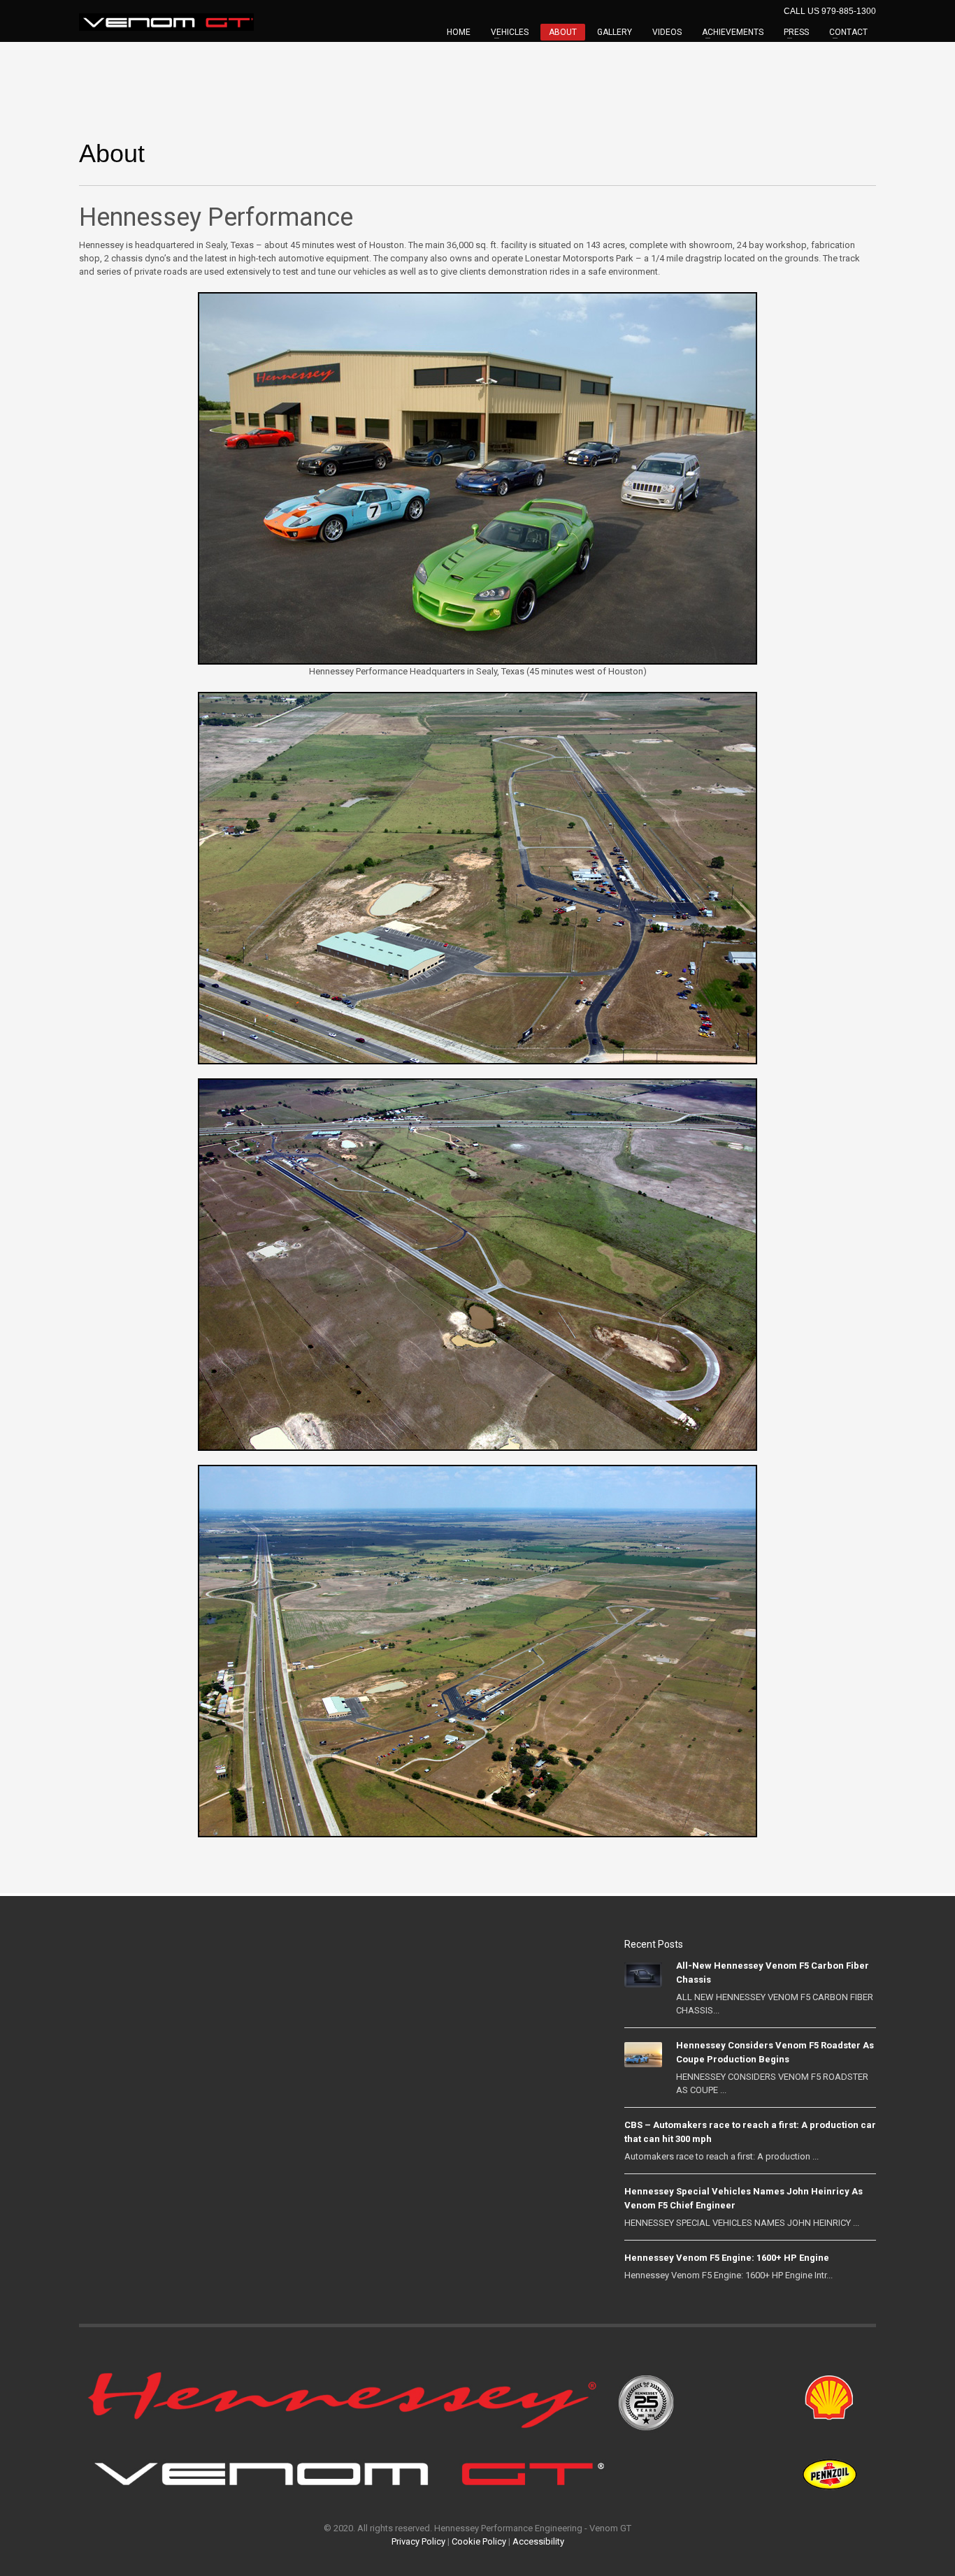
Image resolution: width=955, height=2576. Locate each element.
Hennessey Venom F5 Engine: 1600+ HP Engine (727, 2258)
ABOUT (563, 32)
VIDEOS (667, 32)
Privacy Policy (418, 2541)
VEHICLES (510, 32)
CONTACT (848, 32)
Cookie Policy (479, 2541)
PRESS (796, 32)
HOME (459, 32)
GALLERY (615, 32)
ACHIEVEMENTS (733, 32)
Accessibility (538, 2541)
